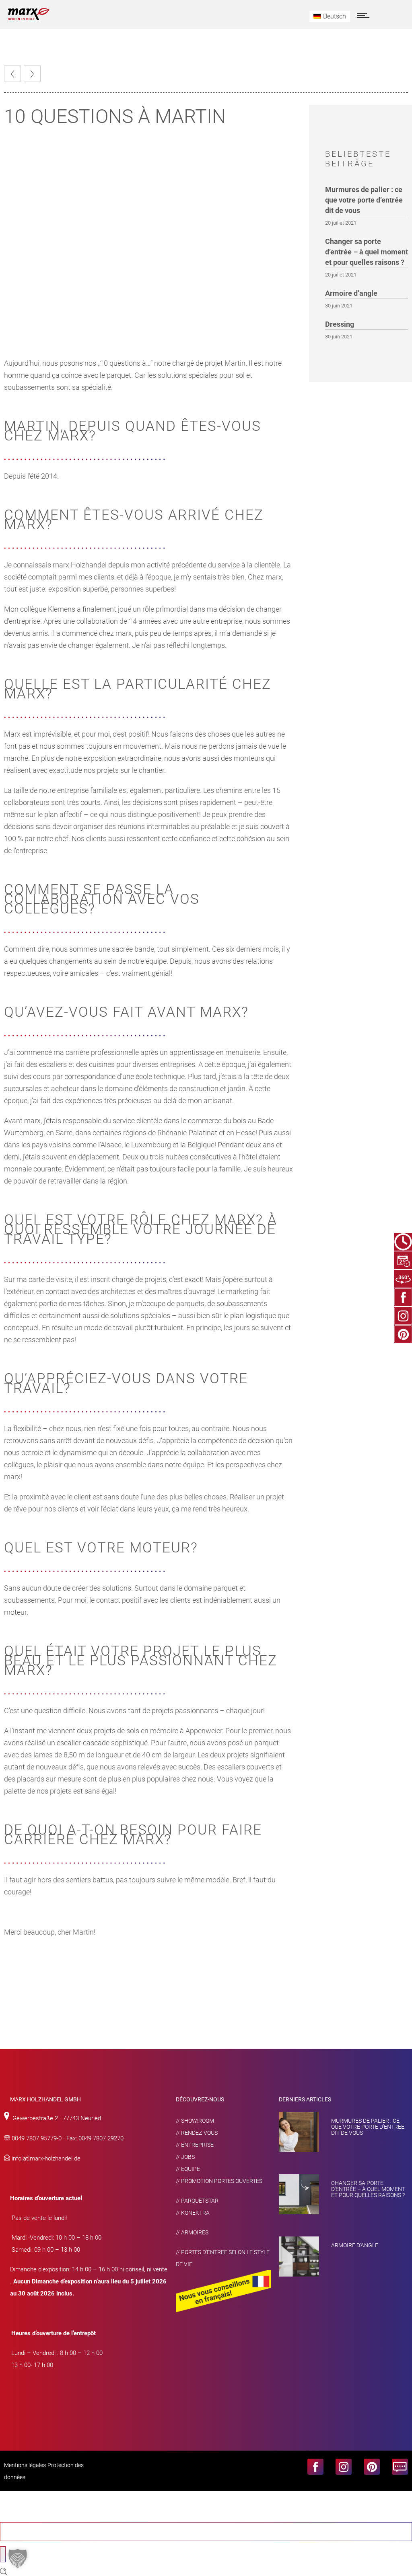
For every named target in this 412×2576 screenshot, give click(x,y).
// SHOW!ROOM (195, 2121)
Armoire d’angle (351, 293)
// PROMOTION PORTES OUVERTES (219, 2181)
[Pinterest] (403, 1334)
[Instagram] (403, 1316)
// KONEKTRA (193, 2213)
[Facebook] (403, 1297)
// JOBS (185, 2157)
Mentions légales (25, 2465)
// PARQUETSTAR (197, 2201)
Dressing (340, 324)
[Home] (29, 18)
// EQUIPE (188, 2169)
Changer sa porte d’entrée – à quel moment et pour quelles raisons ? (367, 252)
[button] (18, 2558)
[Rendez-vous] (403, 1260)
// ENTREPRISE (195, 2145)
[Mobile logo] (46, 2516)
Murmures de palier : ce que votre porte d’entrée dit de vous (364, 200)
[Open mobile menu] (365, 15)
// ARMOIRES (192, 2232)
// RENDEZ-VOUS (197, 2133)
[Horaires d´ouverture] (403, 1242)
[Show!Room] (403, 1279)
